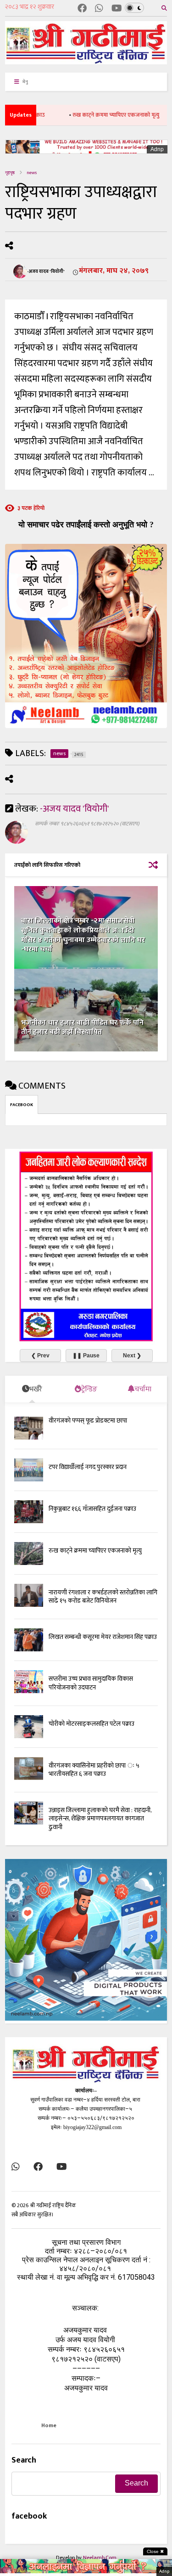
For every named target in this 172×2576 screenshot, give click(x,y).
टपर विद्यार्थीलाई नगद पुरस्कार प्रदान (88, 1467)
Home (49, 2425)
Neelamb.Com (100, 2558)
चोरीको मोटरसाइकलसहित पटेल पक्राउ (92, 1724)
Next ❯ (132, 1356)
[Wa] (99, 9)
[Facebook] (82, 9)
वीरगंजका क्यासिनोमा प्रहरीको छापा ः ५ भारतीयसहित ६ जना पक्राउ (94, 1770)
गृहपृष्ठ (10, 173)
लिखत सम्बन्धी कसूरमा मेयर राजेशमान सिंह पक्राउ (103, 1637)
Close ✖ (155, 2551)
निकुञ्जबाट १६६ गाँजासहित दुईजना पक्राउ (92, 1509)
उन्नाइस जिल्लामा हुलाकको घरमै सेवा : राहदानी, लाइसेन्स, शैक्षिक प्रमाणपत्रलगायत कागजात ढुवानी (100, 1818)
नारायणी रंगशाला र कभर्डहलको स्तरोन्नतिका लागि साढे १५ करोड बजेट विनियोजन (103, 1596)
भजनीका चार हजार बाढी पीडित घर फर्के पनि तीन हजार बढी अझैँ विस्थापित (82, 1028)
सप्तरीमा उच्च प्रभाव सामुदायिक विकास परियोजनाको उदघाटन (91, 1683)
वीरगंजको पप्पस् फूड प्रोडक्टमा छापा (88, 1421)
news (32, 173)
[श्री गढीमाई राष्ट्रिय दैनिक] (86, 61)
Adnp (157, 149)
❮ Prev (40, 1356)
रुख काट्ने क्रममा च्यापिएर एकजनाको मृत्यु (94, 115)
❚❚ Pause (86, 1356)
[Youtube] (117, 9)
